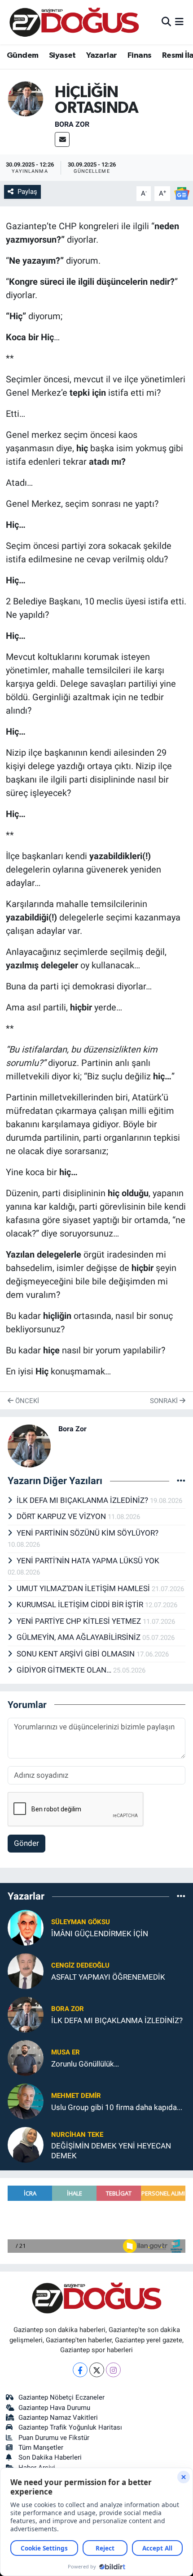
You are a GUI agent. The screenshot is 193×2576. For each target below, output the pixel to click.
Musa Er (66, 2052)
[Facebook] (80, 2370)
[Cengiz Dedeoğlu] (26, 1971)
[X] (97, 2370)
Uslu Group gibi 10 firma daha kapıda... (117, 2107)
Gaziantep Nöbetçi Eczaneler (61, 2397)
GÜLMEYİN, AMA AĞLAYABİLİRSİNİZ (79, 1637)
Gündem (22, 56)
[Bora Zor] (26, 98)
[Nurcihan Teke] (26, 2144)
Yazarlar (101, 56)
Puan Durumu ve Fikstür (54, 2438)
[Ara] (166, 22)
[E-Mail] (62, 139)
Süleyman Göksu (81, 1922)
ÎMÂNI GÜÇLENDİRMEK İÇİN (100, 1934)
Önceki (26, 1401)
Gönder (26, 1843)
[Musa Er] (26, 2058)
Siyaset (62, 56)
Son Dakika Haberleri (50, 2457)
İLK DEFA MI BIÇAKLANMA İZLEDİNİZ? (83, 1500)
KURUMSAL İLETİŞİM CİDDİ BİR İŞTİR (81, 1605)
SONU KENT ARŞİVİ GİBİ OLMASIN (77, 1654)
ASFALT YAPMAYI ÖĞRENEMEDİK (108, 1977)
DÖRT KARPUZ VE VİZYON (62, 1516)
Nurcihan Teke (77, 2135)
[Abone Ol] (182, 193)
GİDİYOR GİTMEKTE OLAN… (65, 1670)
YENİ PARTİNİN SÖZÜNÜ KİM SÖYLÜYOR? (88, 1533)
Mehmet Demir (76, 2096)
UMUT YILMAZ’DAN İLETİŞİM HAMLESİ (84, 1588)
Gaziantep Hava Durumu (54, 2408)
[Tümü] (181, 1896)
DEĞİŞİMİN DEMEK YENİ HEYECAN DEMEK (111, 2150)
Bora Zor (72, 124)
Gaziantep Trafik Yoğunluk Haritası (70, 2427)
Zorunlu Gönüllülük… (85, 2064)
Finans (139, 56)
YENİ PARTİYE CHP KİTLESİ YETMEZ (80, 1621)
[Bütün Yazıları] (181, 1481)
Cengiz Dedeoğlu (80, 1965)
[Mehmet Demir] (26, 2101)
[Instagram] (113, 2370)
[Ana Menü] (179, 22)
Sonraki (165, 1401)
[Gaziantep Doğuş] (74, 22)
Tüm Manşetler (41, 2448)
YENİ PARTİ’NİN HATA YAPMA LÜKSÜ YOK (88, 1561)
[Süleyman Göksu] (26, 1927)
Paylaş (27, 192)
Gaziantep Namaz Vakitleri (58, 2418)
